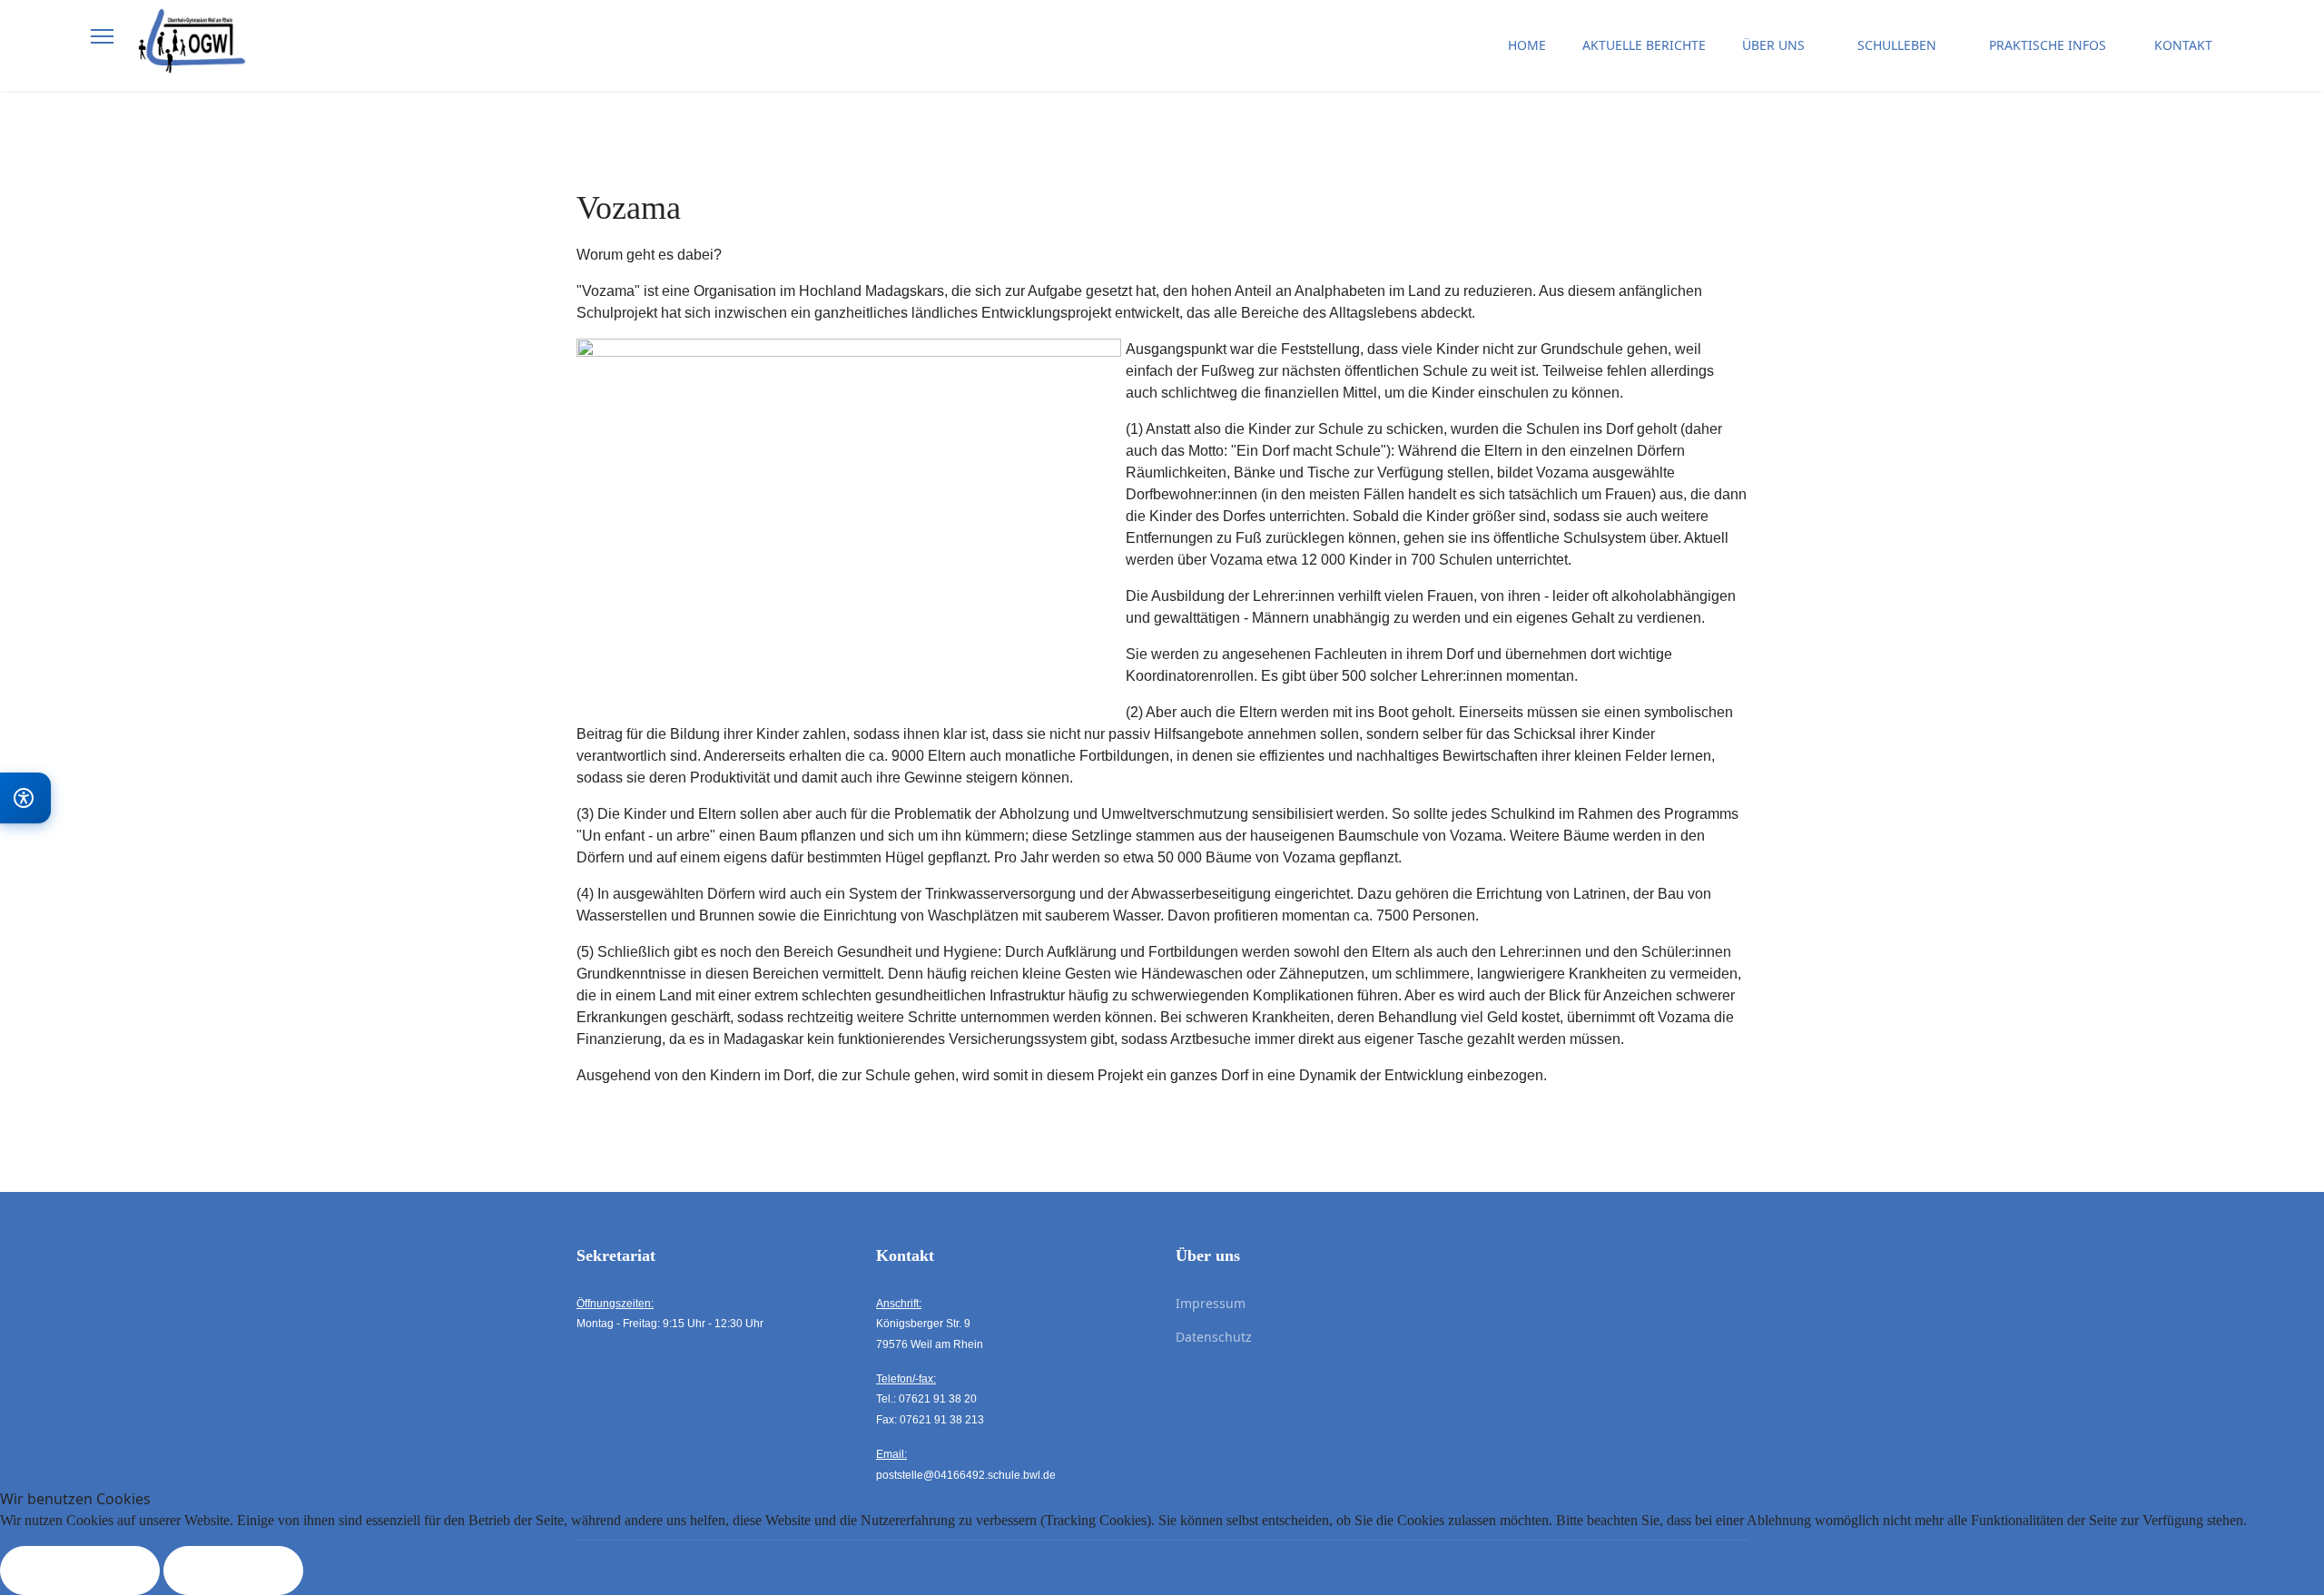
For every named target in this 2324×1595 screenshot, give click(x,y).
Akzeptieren (80, 1570)
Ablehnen (234, 1570)
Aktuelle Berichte (1644, 45)
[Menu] (102, 36)
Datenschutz (1214, 1337)
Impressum (1211, 1303)
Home (1527, 45)
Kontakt (2183, 45)
